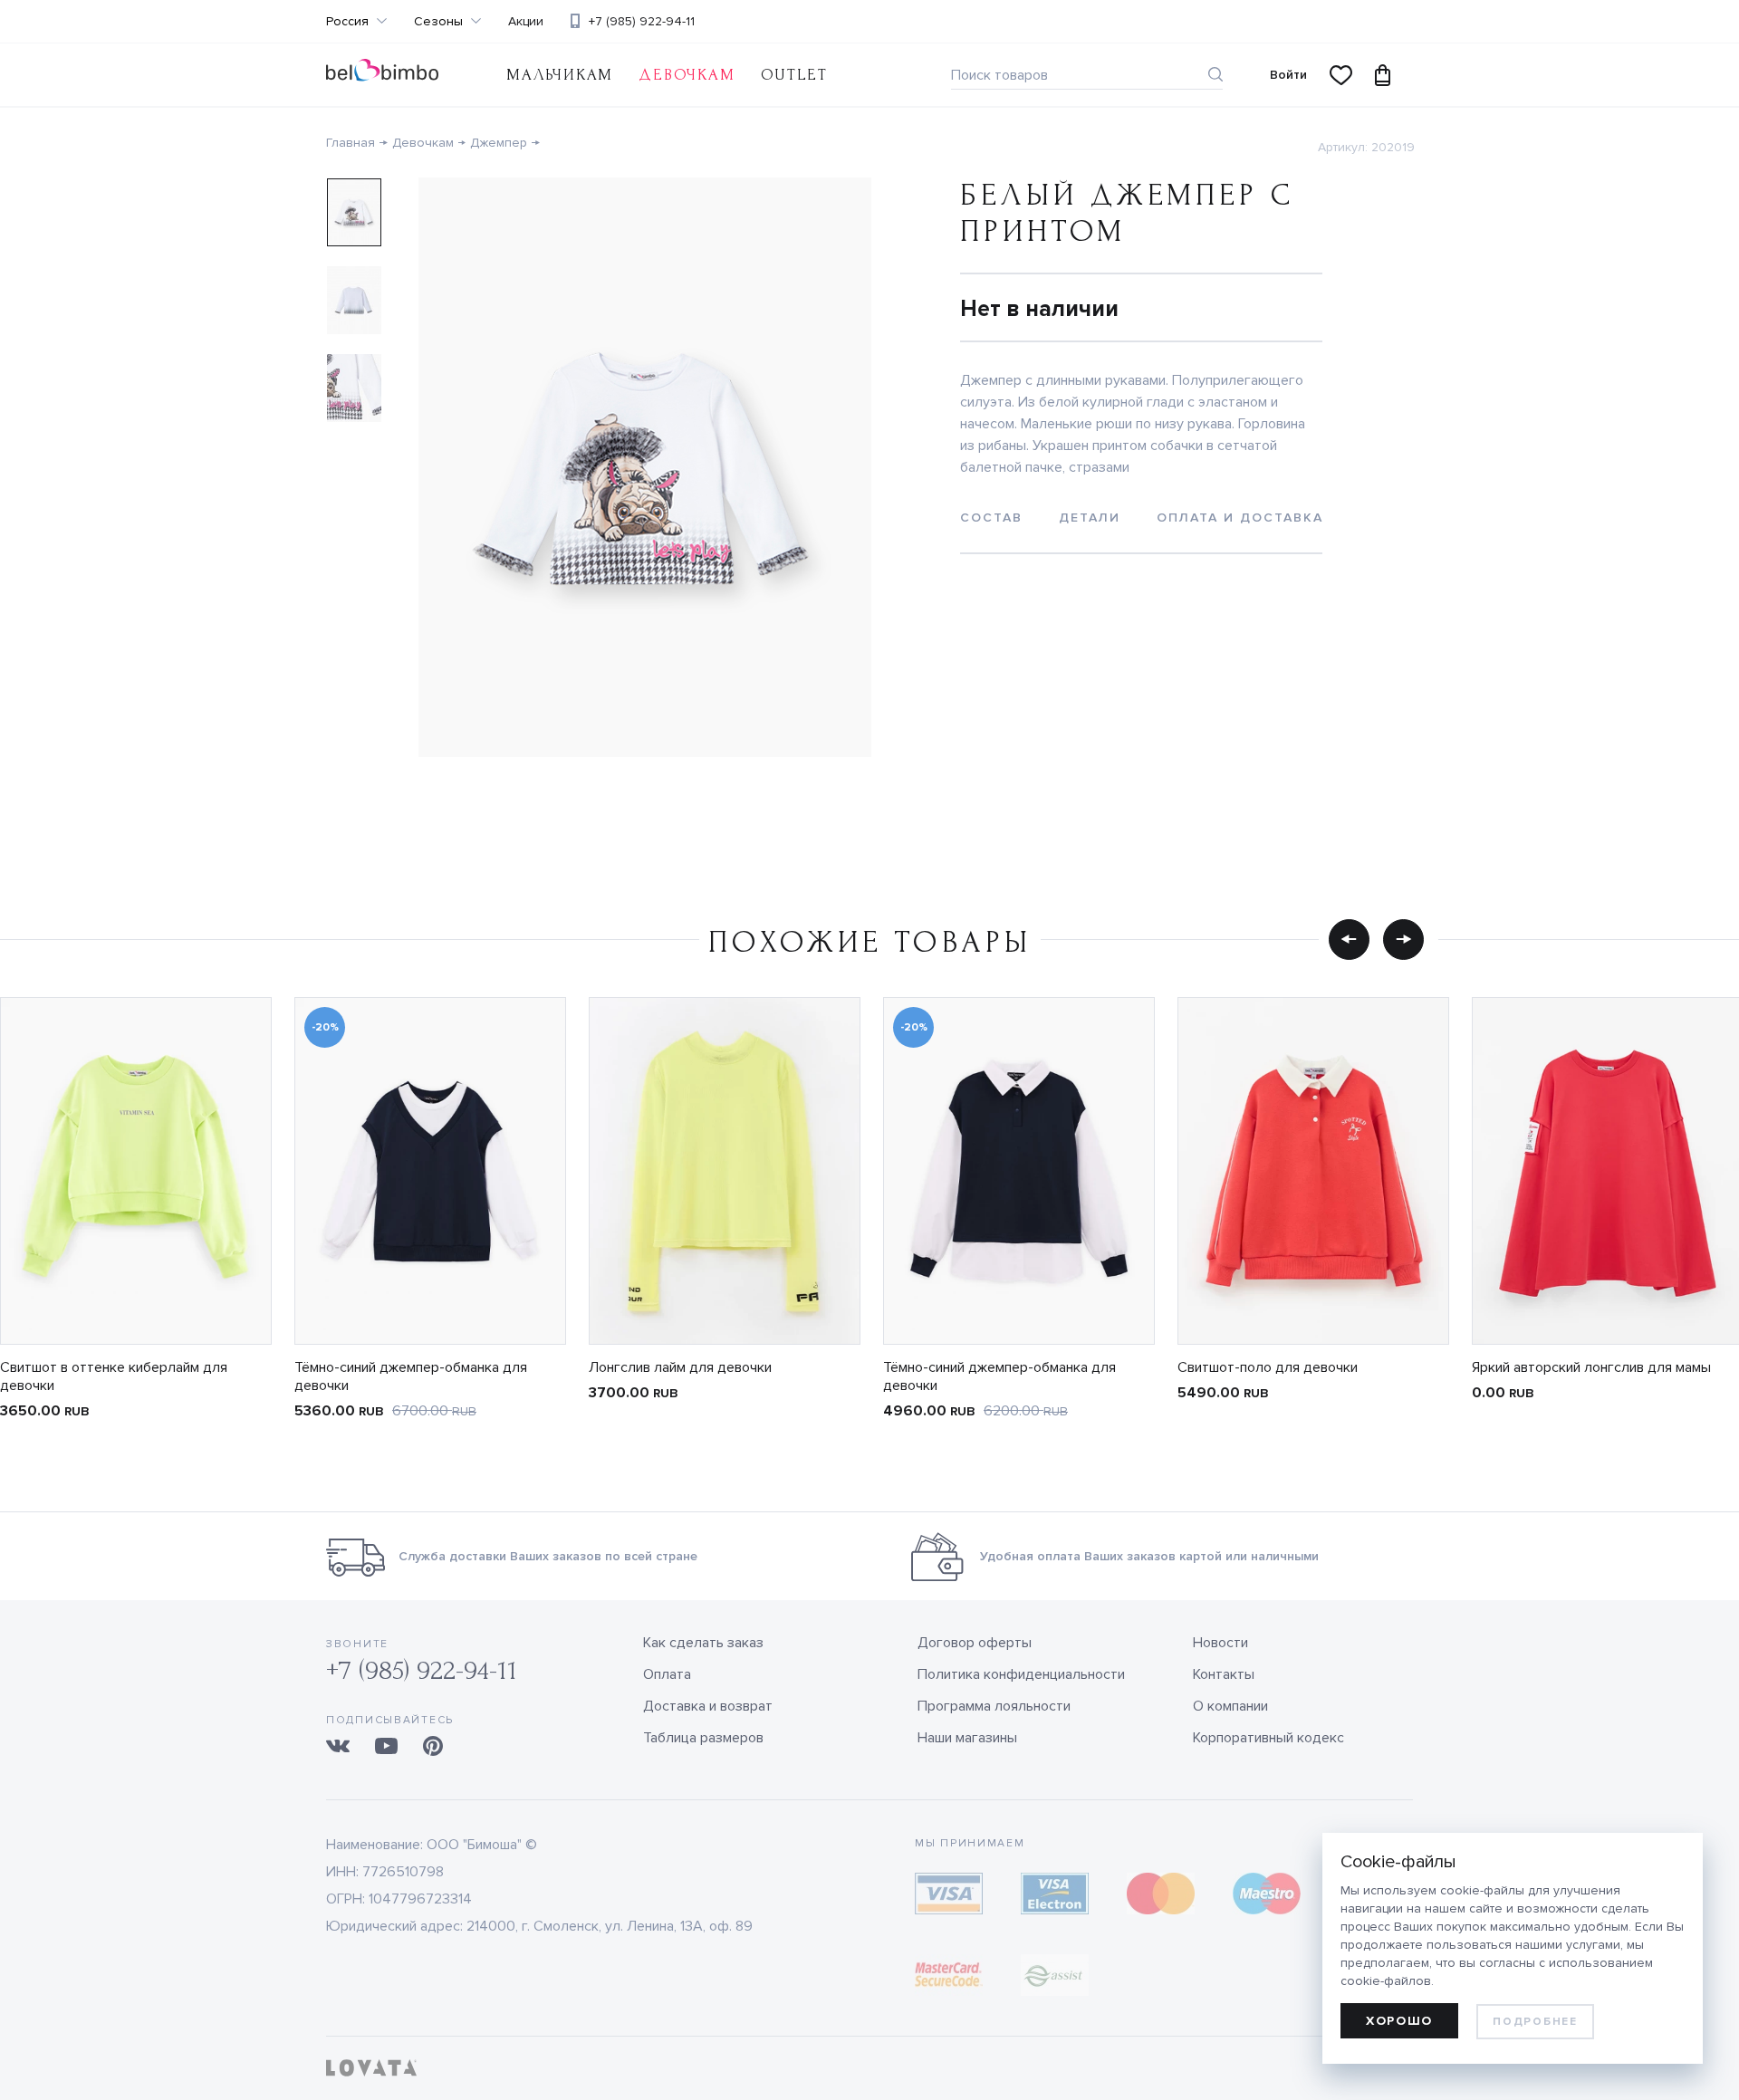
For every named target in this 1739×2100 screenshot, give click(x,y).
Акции (526, 22)
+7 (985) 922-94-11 (642, 21)
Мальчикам (560, 75)
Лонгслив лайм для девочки (680, 1367)
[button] (1349, 939)
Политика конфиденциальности (1021, 1674)
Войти (1288, 75)
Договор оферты (975, 1643)
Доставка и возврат (708, 1706)
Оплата (667, 1674)
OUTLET (794, 75)
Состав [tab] (991, 518)
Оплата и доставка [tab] (1240, 518)
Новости (1220, 1643)
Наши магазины (967, 1738)
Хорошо (1399, 2021)
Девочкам (687, 75)
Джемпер (499, 143)
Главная (351, 143)
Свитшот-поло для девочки (1268, 1367)
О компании (1230, 1706)
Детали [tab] (1090, 518)
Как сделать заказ (703, 1643)
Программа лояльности (994, 1706)
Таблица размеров (703, 1738)
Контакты (1224, 1674)
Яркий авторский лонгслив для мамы (1591, 1367)
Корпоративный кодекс (1268, 1738)
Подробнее (1535, 2022)
